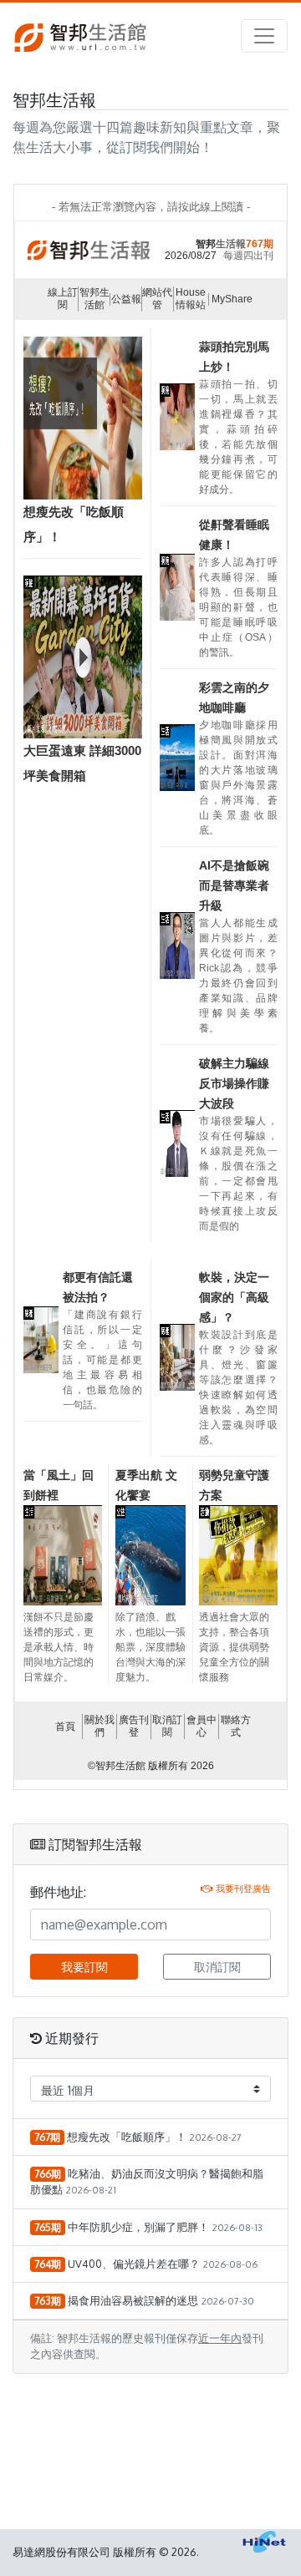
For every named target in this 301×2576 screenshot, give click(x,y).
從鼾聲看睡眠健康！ (234, 535)
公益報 (126, 299)
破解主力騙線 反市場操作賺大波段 (234, 1083)
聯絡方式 (236, 1726)
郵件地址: (58, 1892)
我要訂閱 (84, 1967)
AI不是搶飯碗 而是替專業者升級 (234, 885)
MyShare (232, 299)
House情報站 (191, 299)
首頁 (65, 1727)
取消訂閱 (167, 1726)
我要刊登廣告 (243, 1888)
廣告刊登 (134, 1726)
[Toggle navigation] (264, 36)
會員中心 (202, 1726)
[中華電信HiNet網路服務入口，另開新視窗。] (264, 2542)
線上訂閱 (63, 299)
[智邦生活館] (80, 36)
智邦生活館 (94, 299)
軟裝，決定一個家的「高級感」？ (234, 1297)
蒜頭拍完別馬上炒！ (234, 357)
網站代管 (157, 299)
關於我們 (99, 1726)
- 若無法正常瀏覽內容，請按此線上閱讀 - (151, 207)
